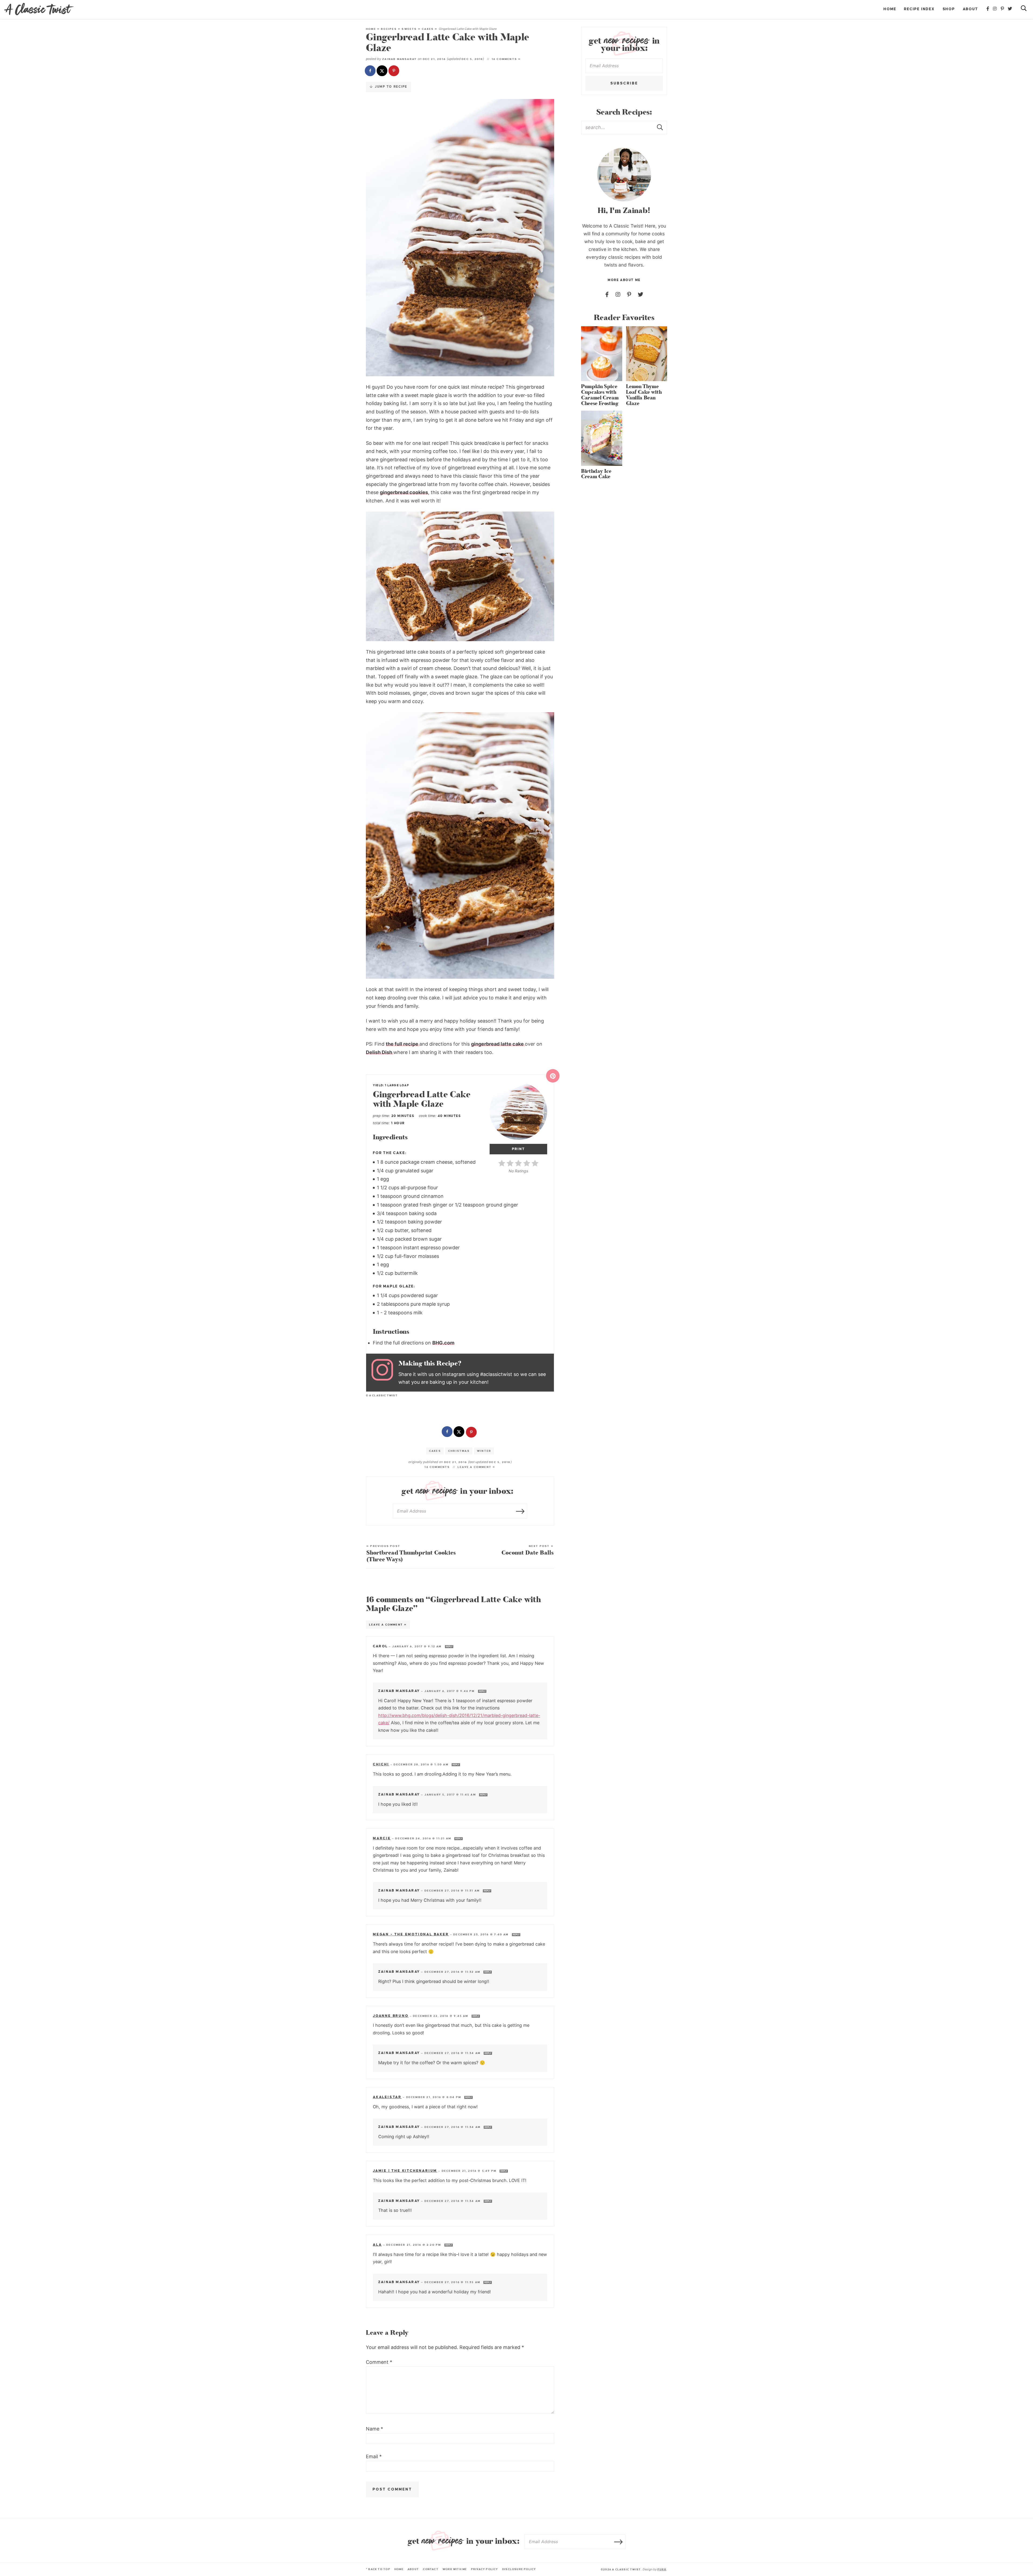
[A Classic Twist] (39, 9)
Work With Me (455, 2569)
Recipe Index (919, 9)
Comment (379, 2362)
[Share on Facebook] (371, 71)
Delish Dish (380, 1052)
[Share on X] (383, 71)
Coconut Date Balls (528, 1550)
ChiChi (381, 1764)
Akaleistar (387, 2097)
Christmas (459, 1451)
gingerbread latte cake (498, 1044)
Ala (377, 2245)
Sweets (409, 29)
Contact (431, 2569)
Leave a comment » (476, 1467)
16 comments (437, 1467)
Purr (662, 2569)
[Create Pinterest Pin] (553, 1076)
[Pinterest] (1003, 9)
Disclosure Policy (519, 2569)
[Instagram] (995, 9)
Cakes (428, 29)
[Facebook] (988, 9)
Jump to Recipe (390, 87)
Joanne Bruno (391, 2016)
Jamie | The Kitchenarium (405, 2171)
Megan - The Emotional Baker (411, 1934)
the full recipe (403, 1044)
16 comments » (506, 59)
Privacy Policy (485, 2569)
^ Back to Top (378, 2569)
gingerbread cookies (404, 492)
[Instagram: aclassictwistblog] (385, 1373)
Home (890, 9)
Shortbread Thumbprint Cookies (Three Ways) (411, 1554)
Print (519, 1149)
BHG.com (443, 1343)
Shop (949, 9)
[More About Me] (624, 175)
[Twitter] (1010, 9)
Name (374, 2429)
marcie (382, 1838)
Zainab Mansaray (399, 59)
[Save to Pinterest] (394, 71)
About (970, 9)
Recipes (389, 29)
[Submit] (660, 127)
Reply (449, 1647)
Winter (484, 1451)
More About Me (624, 280)
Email (374, 2456)
